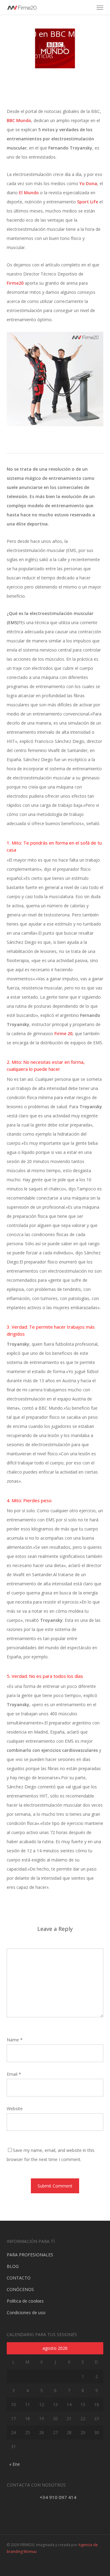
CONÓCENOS (20, 2289)
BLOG (13, 2266)
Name (15, 2040)
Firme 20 (63, 1033)
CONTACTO (19, 2278)
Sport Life (88, 202)
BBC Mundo (19, 120)
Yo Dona (88, 183)
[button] (100, 7)
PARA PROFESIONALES (30, 2255)
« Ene (15, 2464)
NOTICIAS (42, 56)
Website (15, 2109)
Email (14, 2074)
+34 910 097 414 (58, 2497)
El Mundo (29, 193)
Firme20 (15, 283)
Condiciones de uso (26, 2312)
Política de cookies (25, 2301)
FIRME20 (24, 47)
